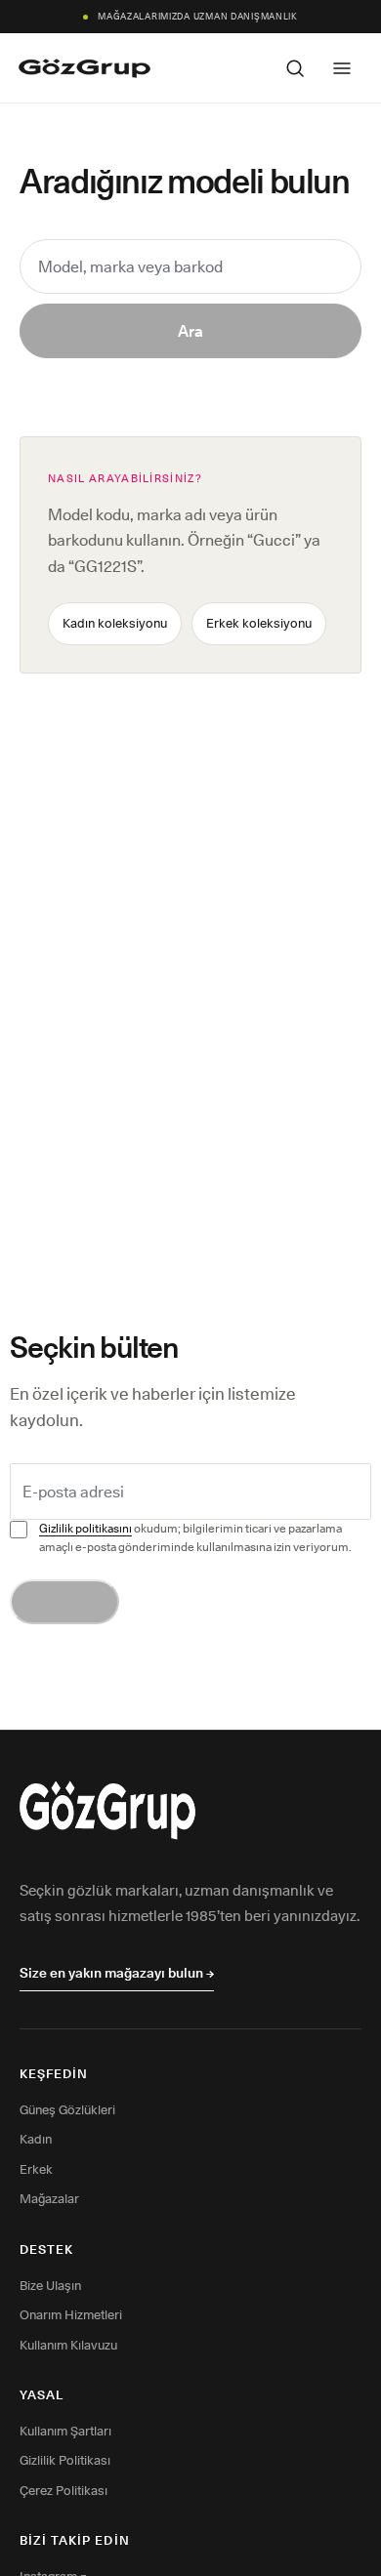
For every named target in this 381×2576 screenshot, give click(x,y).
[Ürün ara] (295, 68)
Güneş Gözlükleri (67, 2109)
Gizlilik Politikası (65, 2460)
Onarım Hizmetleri (71, 2314)
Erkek (36, 2169)
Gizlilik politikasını (85, 1528)
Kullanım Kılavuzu (68, 2345)
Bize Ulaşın (50, 2285)
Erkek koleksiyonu (259, 623)
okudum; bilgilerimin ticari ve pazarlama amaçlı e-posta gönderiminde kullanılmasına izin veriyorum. (195, 1537)
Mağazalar (49, 2198)
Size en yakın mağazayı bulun (117, 1973)
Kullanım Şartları (65, 2431)
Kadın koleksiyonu (115, 623)
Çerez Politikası (63, 2490)
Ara (190, 331)
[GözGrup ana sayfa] (85, 68)
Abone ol (64, 1602)
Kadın (36, 2139)
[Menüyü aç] (342, 68)
